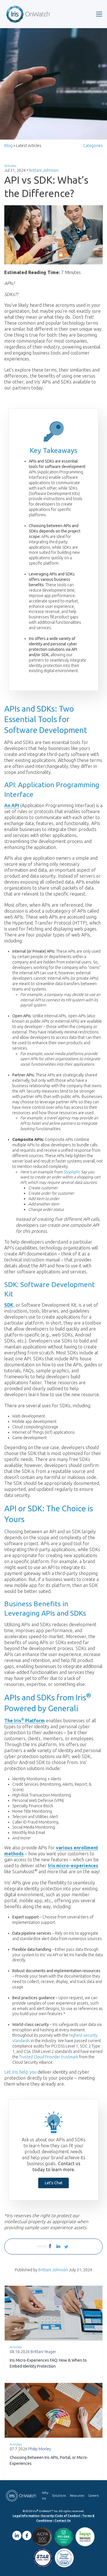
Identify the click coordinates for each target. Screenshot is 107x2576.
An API (12, 805)
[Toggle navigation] (99, 14)
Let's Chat (54, 2183)
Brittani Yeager (43, 2352)
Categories (93, 146)
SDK (9, 1305)
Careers (93, 2496)
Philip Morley (40, 2449)
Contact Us (63, 2521)
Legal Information (26, 2516)
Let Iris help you (20, 2072)
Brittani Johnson (44, 170)
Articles (10, 166)
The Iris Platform (25, 1721)
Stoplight (71, 1172)
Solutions (59, 2496)
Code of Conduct (68, 2516)
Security (47, 2516)
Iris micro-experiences (73, 1866)
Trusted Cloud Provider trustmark (49, 2057)
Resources (77, 2496)
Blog (8, 146)
